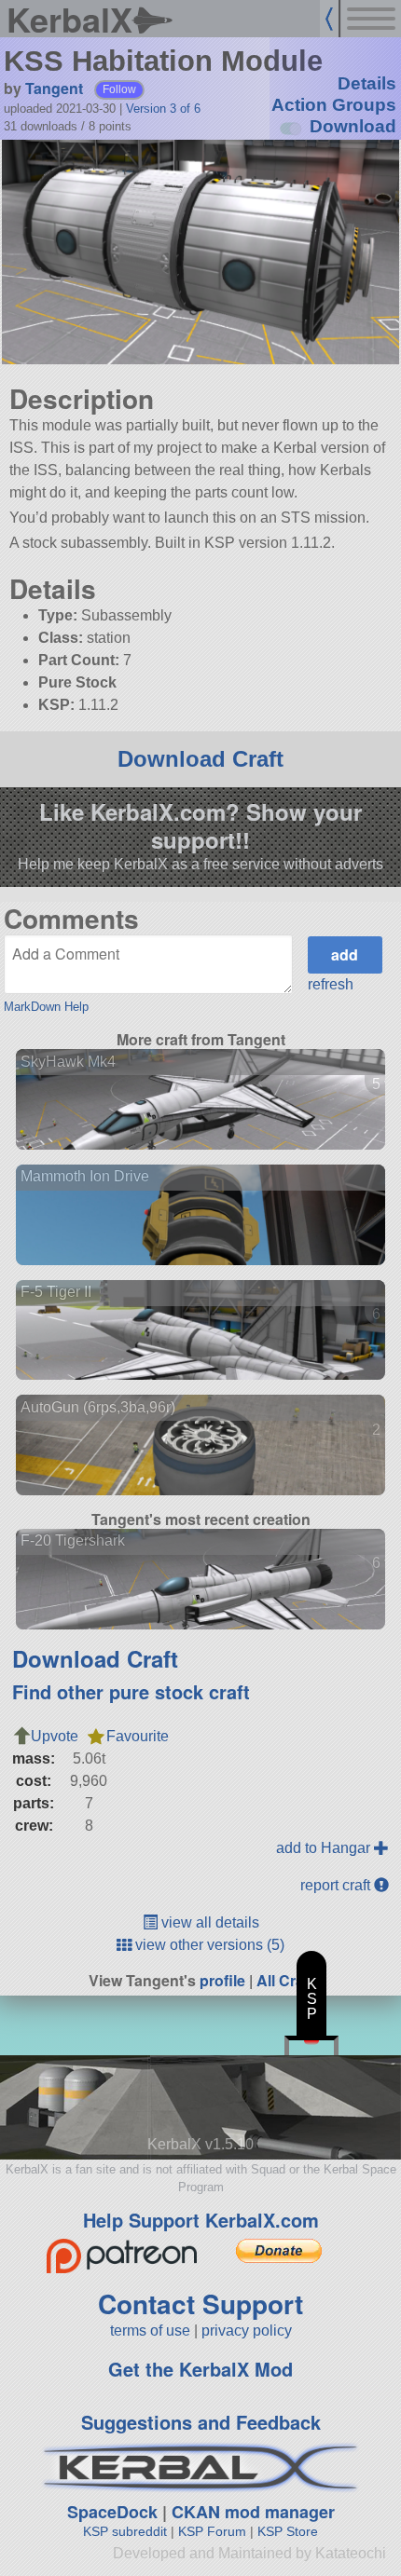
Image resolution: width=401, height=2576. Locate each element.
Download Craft (200, 759)
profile (222, 1980)
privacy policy (247, 2331)
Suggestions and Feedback (201, 2422)
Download (353, 126)
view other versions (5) (208, 1945)
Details (367, 83)
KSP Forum (212, 2531)
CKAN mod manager (253, 2512)
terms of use (150, 2331)
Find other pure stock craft (131, 1691)
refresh (331, 984)
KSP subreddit (125, 2531)
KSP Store (288, 2531)
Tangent (54, 88)
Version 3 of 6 (163, 109)
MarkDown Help (46, 1007)
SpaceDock (112, 2512)
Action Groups (334, 105)
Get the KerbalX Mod (200, 2369)
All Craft (285, 1980)
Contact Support (200, 2303)
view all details (208, 1922)
